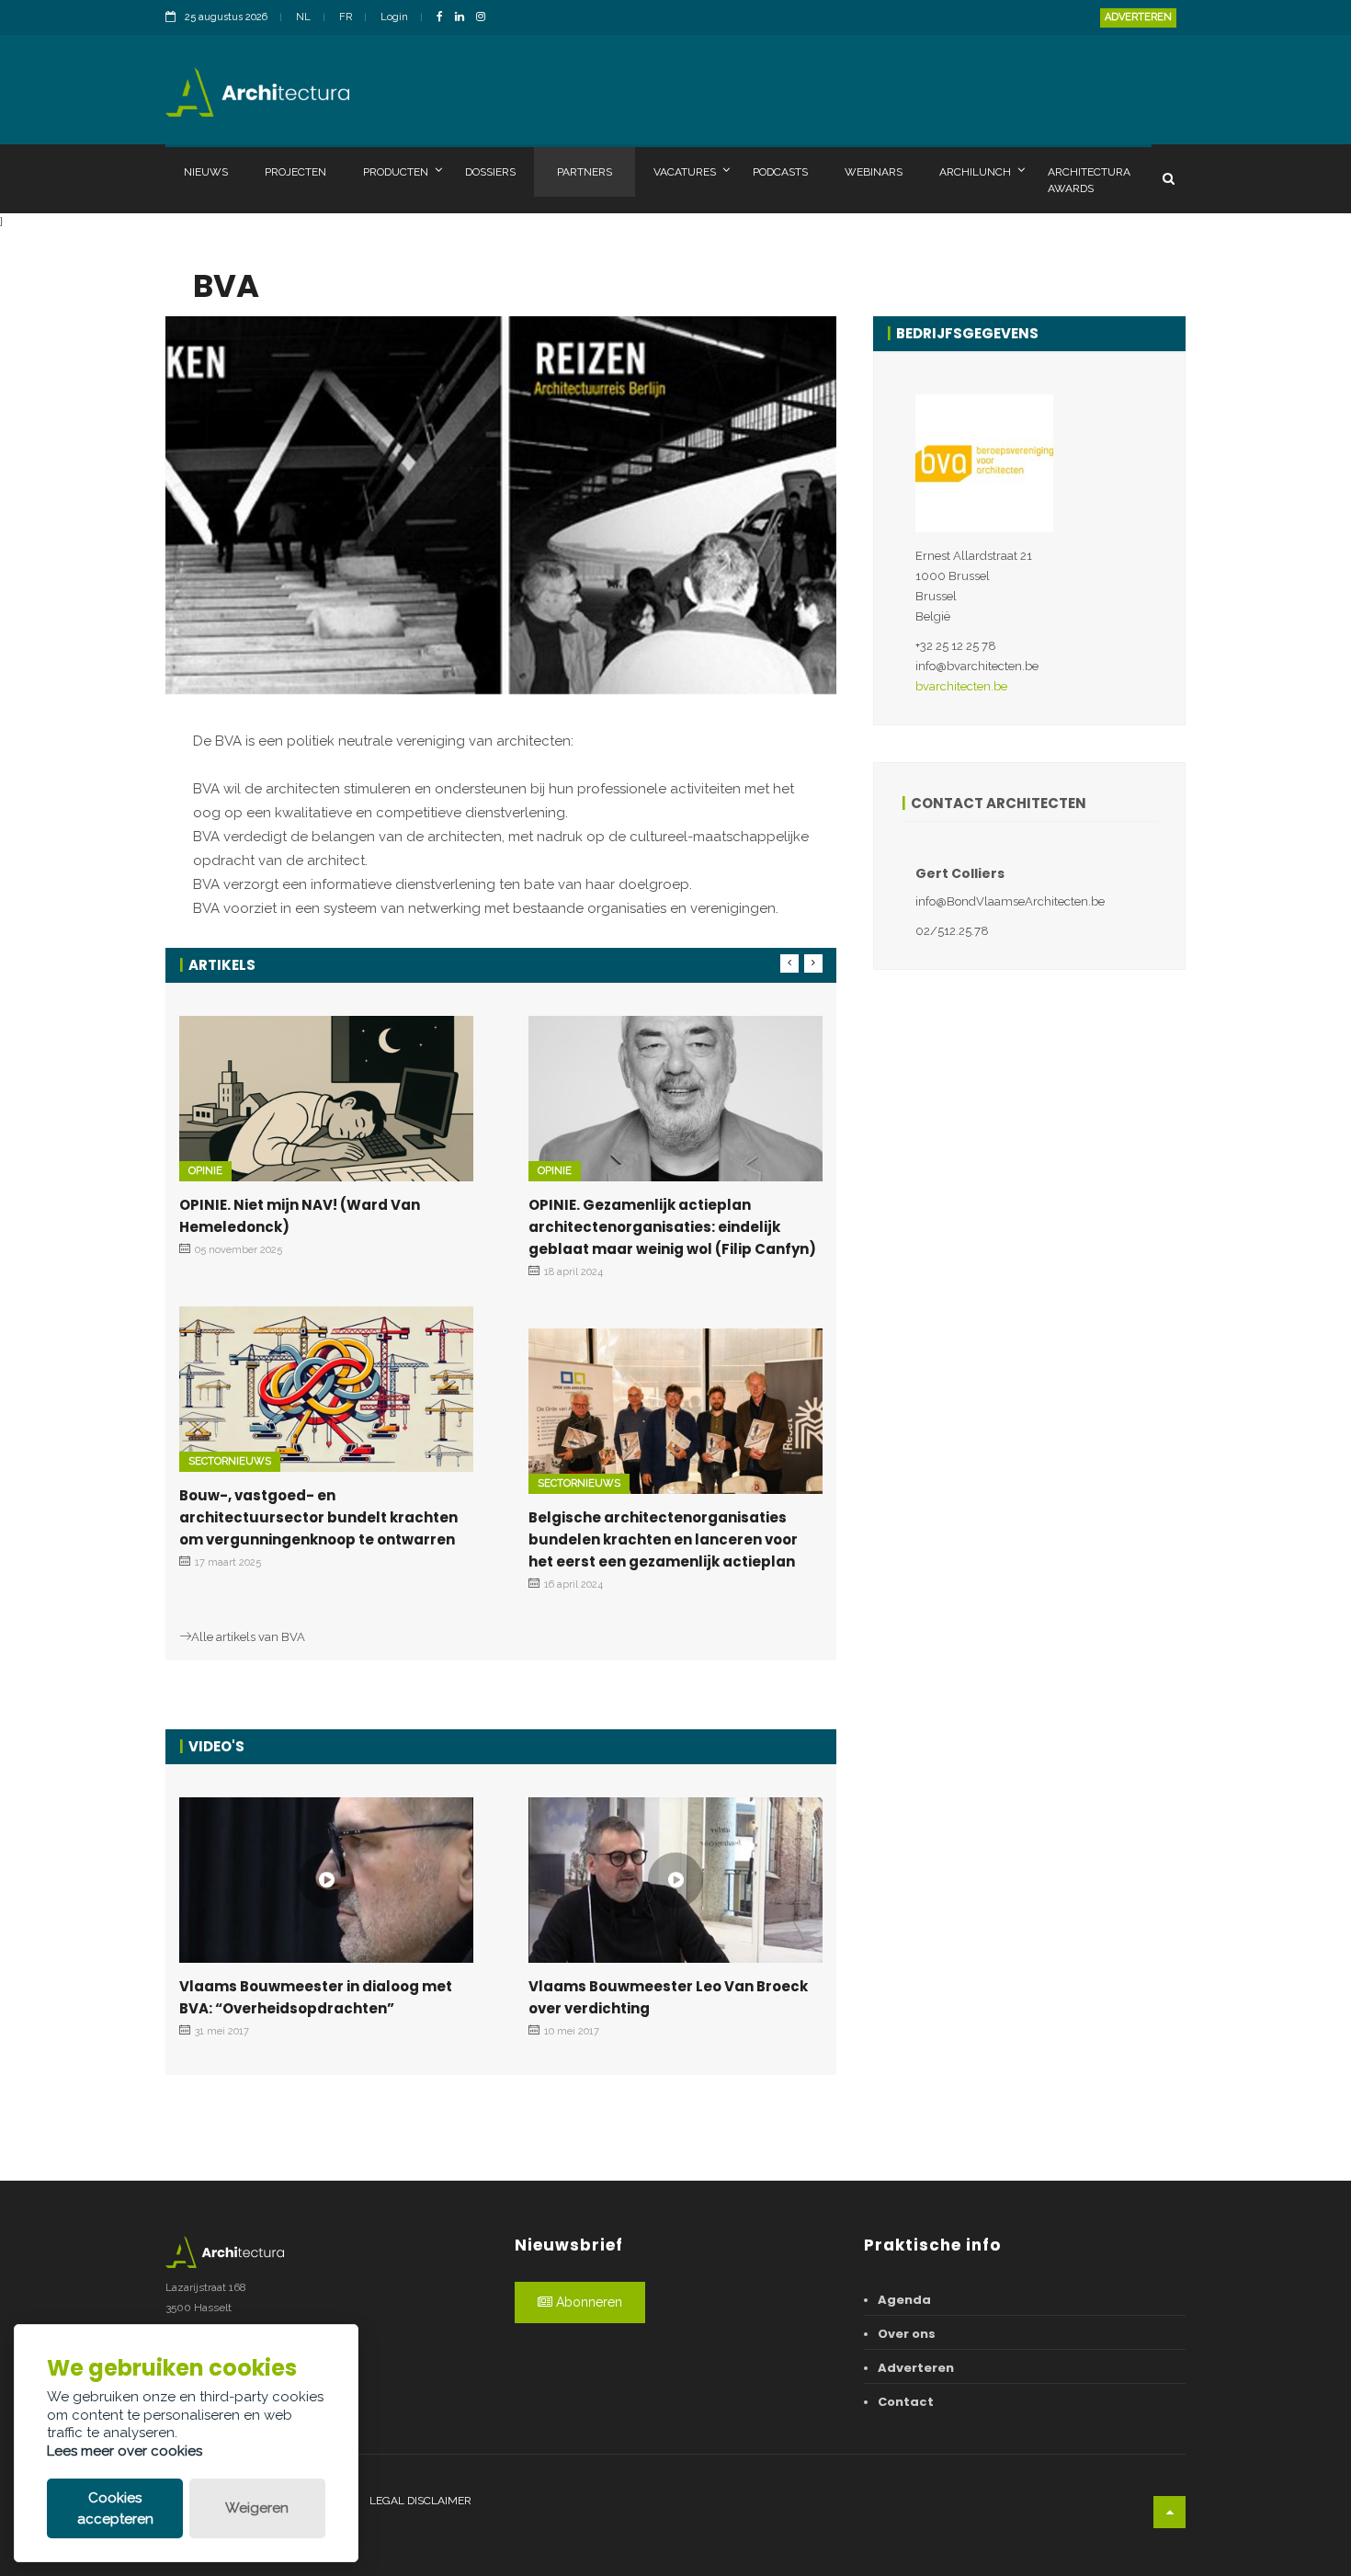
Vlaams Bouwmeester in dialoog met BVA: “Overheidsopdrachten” (316, 1997)
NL (303, 17)
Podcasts (780, 172)
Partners (585, 172)
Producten (396, 172)
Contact (906, 2402)
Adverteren (1138, 17)
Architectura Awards (1089, 180)
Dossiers (490, 172)
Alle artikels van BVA (248, 1637)
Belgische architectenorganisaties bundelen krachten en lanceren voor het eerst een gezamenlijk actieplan (663, 1539)
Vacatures (685, 172)
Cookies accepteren (115, 2508)
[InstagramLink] (485, 18)
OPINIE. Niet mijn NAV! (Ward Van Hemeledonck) (300, 1216)
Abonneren (587, 2302)
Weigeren (257, 2508)
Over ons (907, 2334)
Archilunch (975, 172)
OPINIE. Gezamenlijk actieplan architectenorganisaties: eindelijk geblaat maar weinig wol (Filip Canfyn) (672, 1227)
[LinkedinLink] (464, 18)
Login (394, 17)
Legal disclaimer (420, 2501)
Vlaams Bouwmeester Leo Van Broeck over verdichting (668, 1997)
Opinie (205, 1171)
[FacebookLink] (444, 18)
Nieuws (206, 172)
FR (346, 17)
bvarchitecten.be (961, 686)
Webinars (874, 172)
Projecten (295, 172)
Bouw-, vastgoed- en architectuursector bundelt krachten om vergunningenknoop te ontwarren (318, 1517)
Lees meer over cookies (125, 2451)
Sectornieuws (230, 1461)
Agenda (904, 2300)
